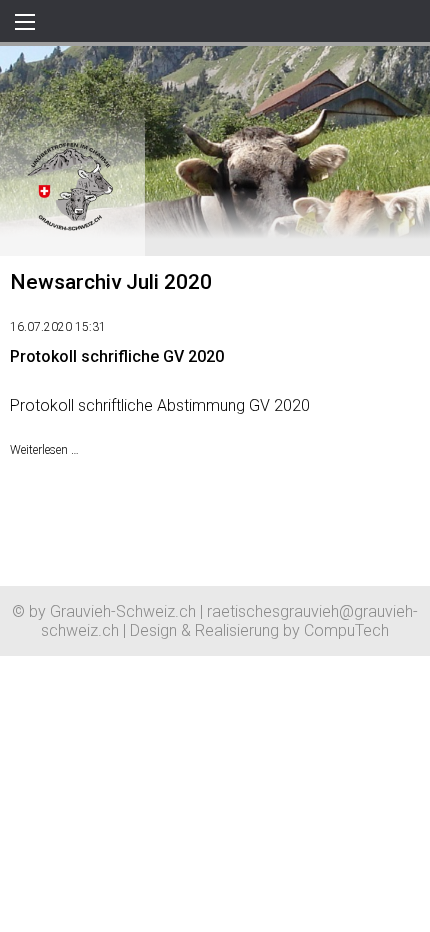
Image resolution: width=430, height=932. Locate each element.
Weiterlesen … (44, 450)
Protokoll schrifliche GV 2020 (117, 356)
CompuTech (346, 630)
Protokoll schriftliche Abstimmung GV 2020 (160, 405)
